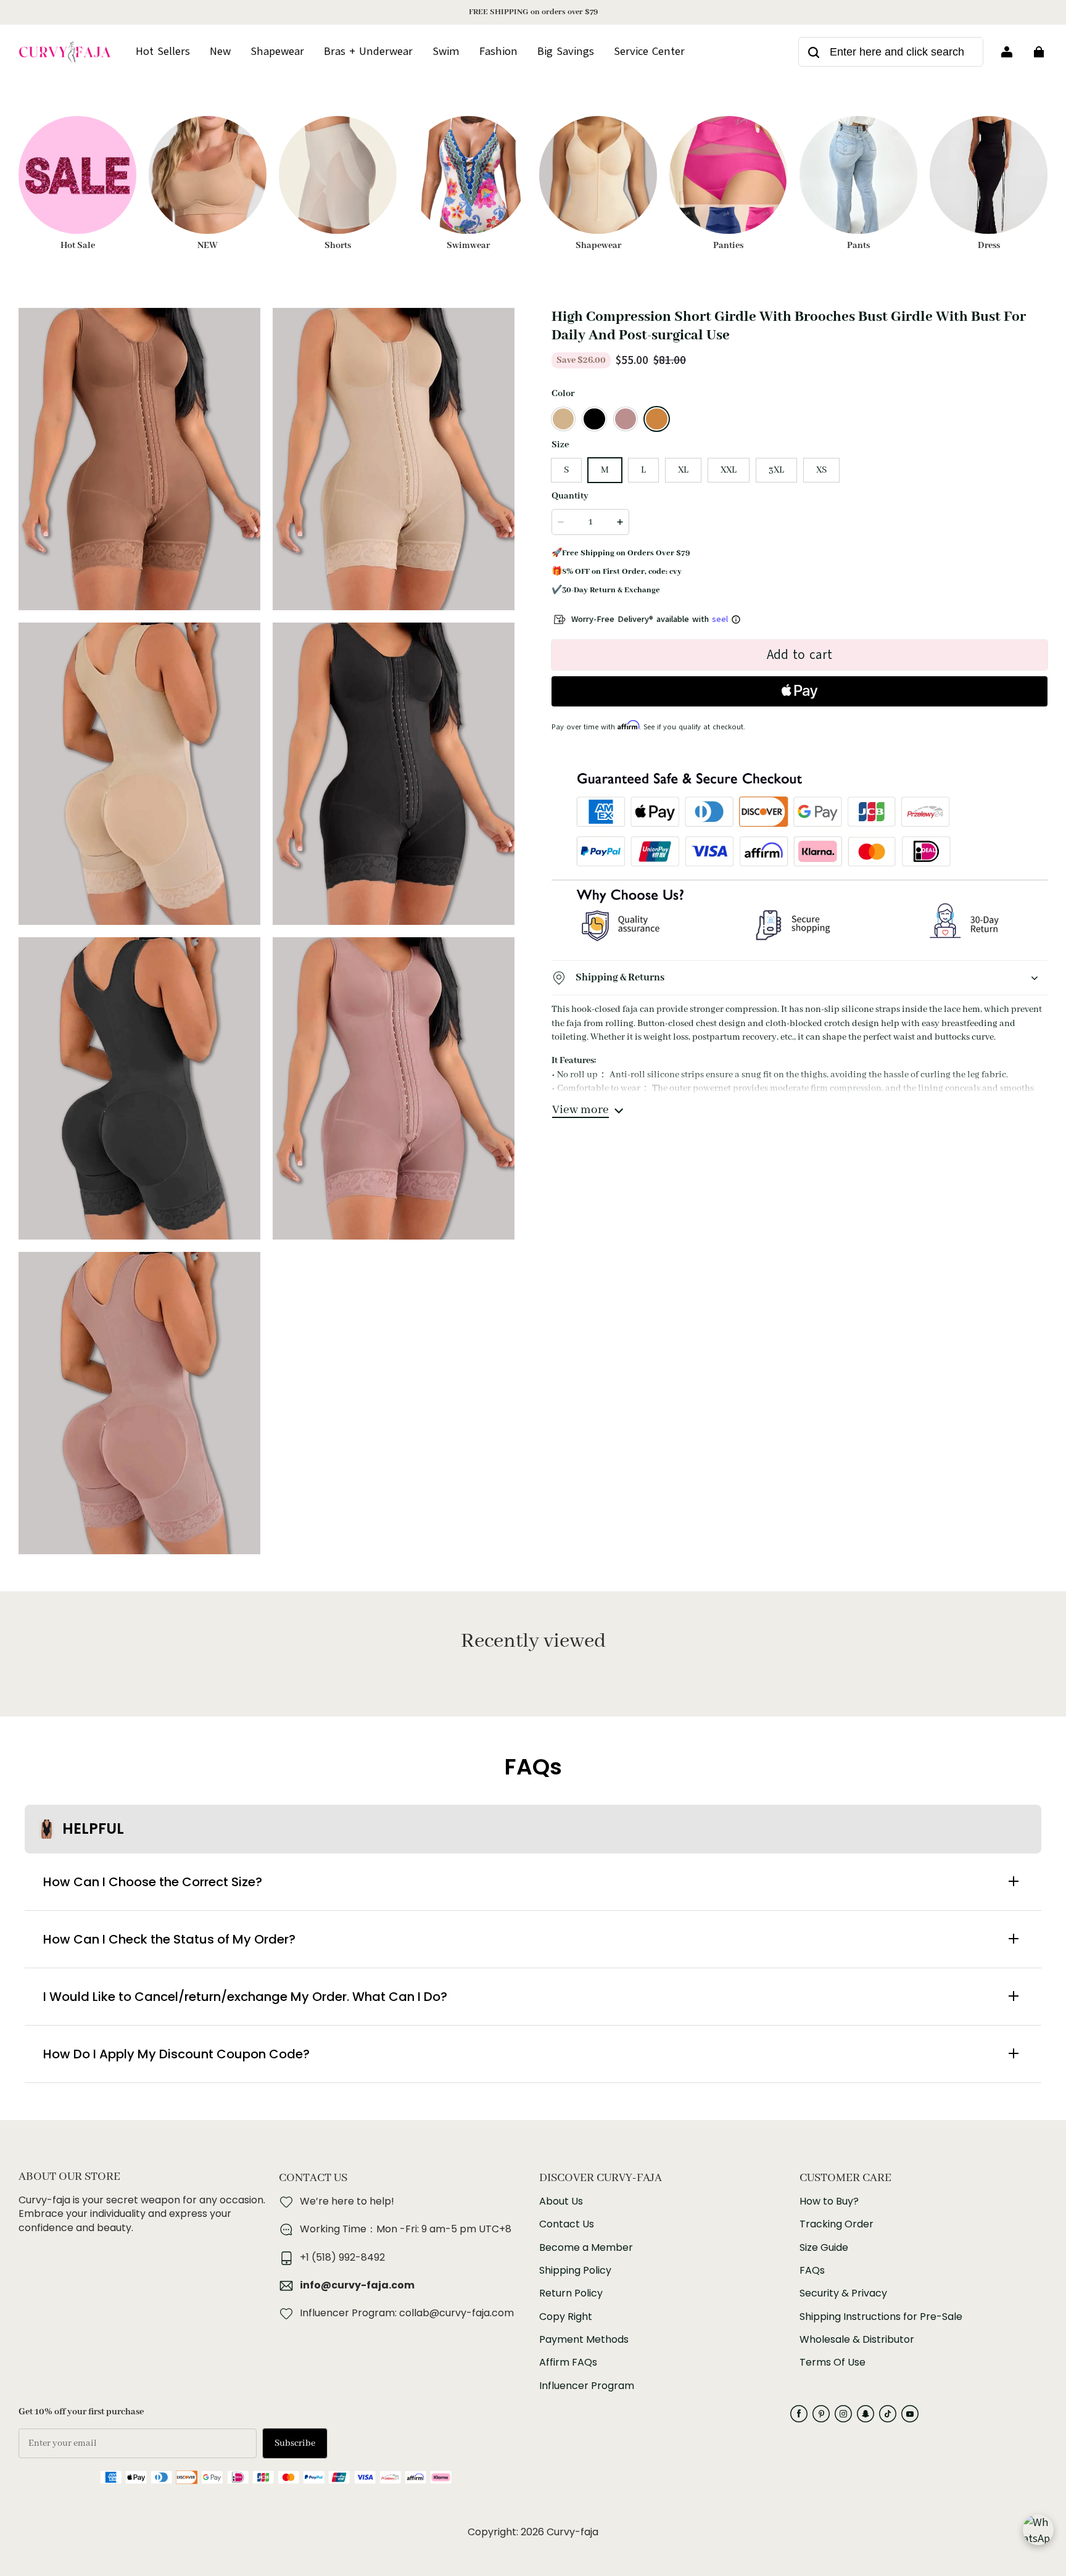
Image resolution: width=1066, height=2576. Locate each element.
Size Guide (824, 2248)
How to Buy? (829, 2201)
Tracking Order (837, 2224)
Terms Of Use (833, 2363)
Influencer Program (587, 2386)
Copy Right (566, 2317)
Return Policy (571, 2293)
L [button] (643, 470)
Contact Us (567, 2224)
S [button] (566, 470)
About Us (561, 2201)
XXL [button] (729, 470)
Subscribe (295, 2443)
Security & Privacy (843, 2293)
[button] (563, 419)
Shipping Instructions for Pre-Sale (881, 2317)
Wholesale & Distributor (857, 2340)
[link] (649, 52)
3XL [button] (776, 470)
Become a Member (586, 2248)
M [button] (605, 470)
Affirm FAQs (568, 2363)
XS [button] (821, 470)
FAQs (812, 2271)
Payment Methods (584, 2340)
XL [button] (683, 470)
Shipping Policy (575, 2271)
